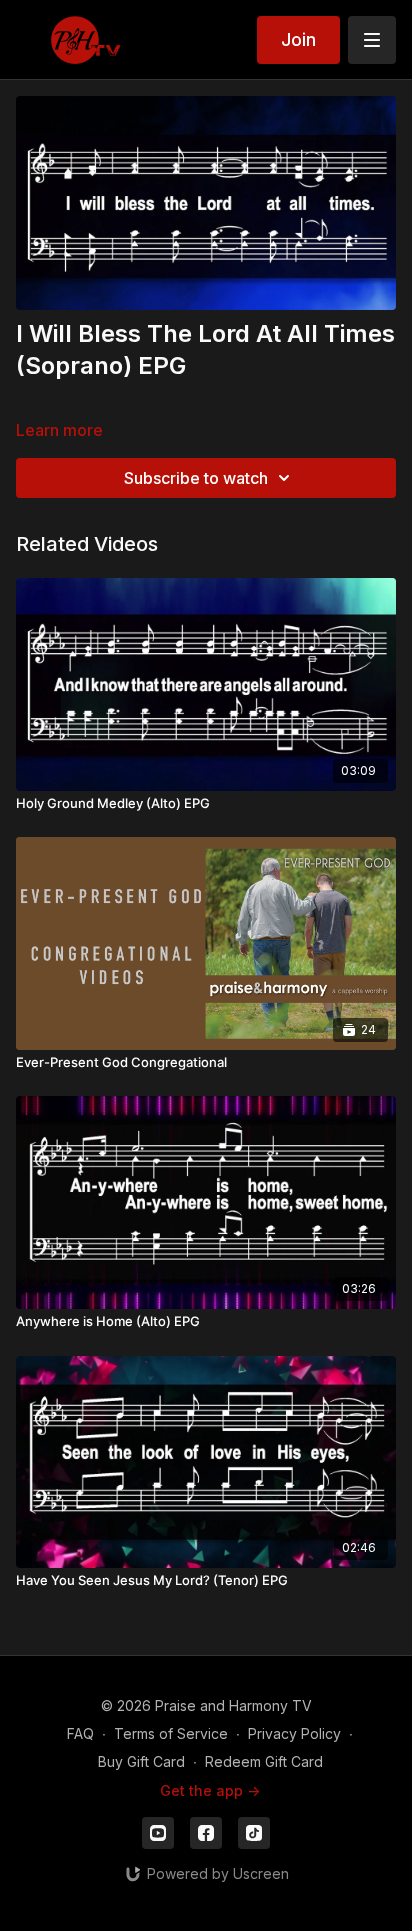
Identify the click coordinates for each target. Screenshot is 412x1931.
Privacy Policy (294, 1733)
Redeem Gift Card (264, 1761)
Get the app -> (210, 1790)
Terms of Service (171, 1733)
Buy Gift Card (141, 1761)
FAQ (80, 1733)
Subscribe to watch (196, 478)
